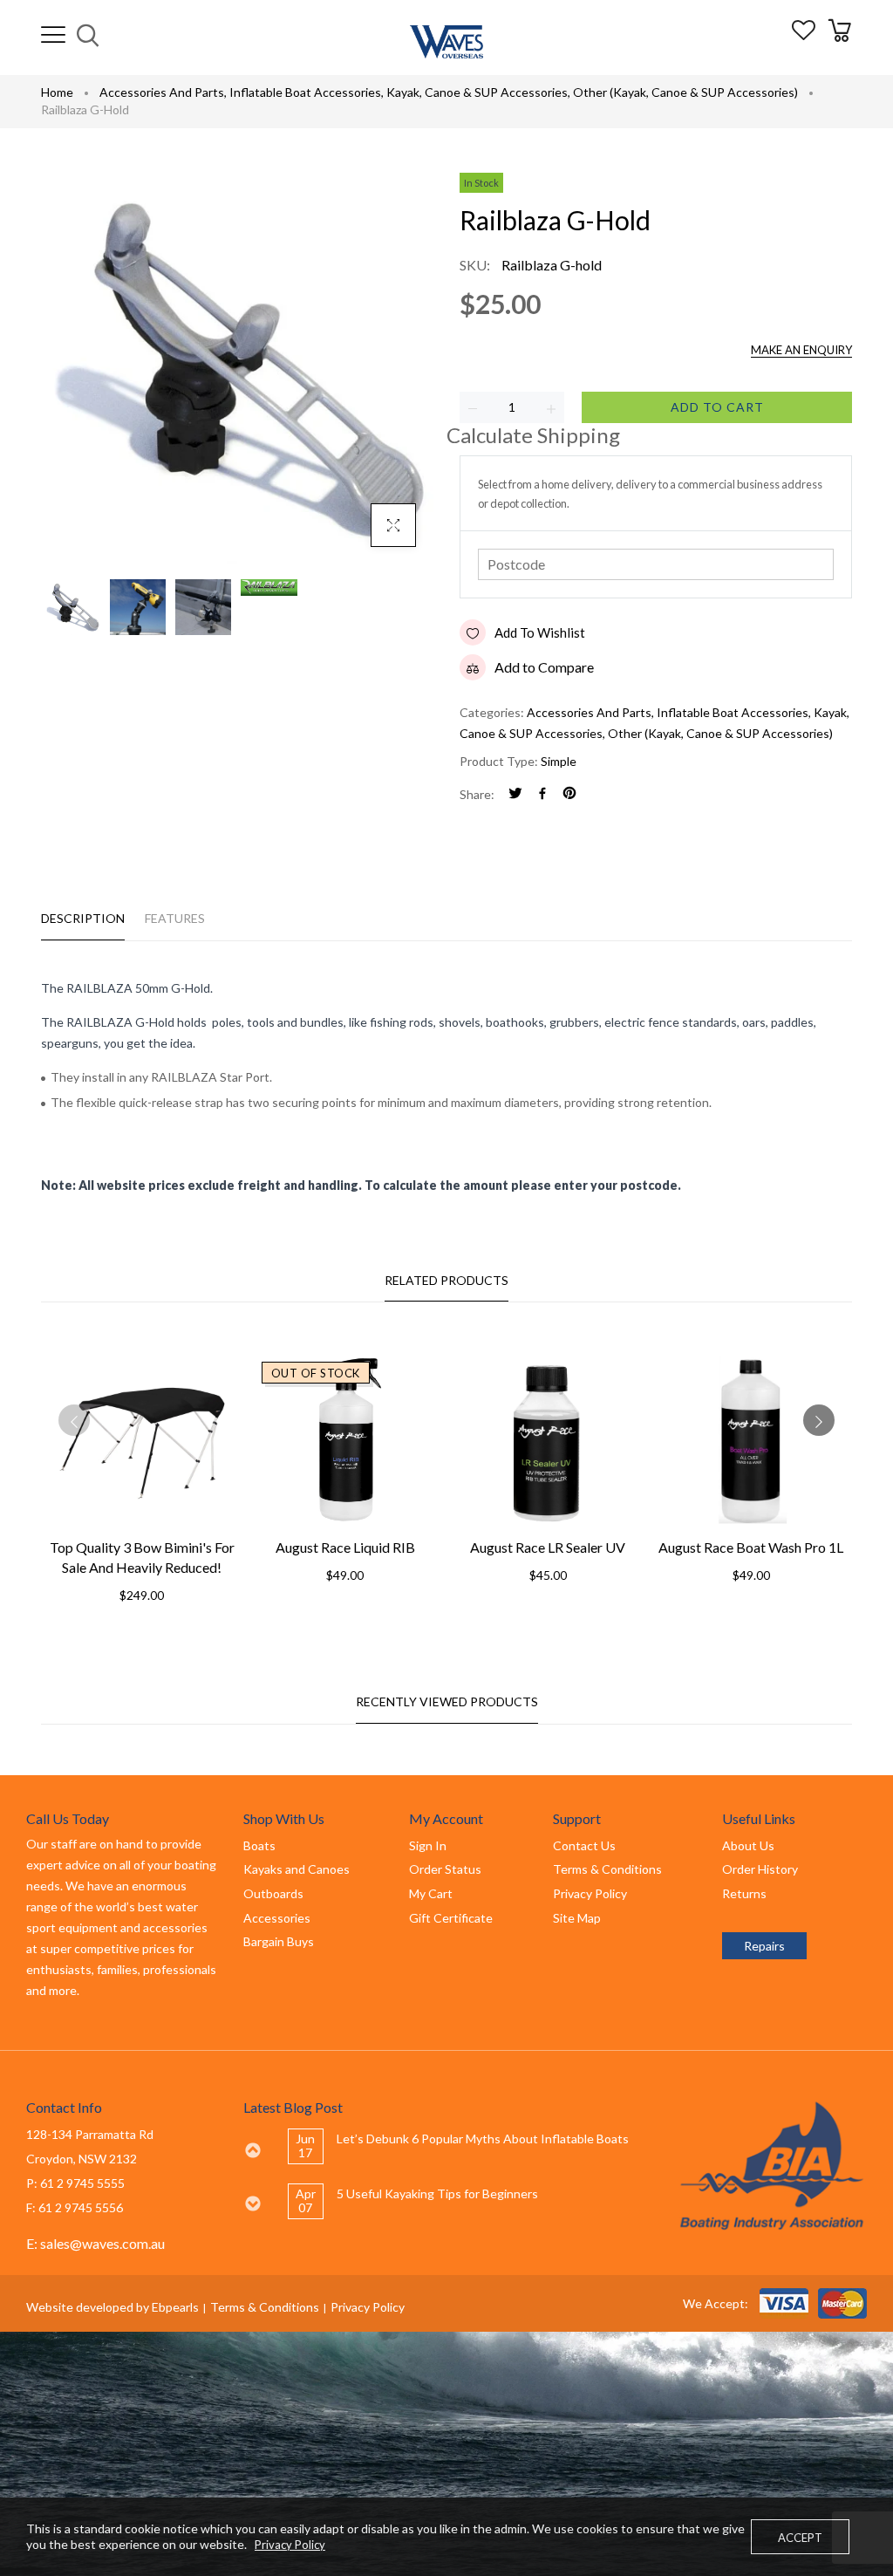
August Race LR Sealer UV (548, 1547)
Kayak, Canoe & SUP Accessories (478, 92)
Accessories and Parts (163, 92)
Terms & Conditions (265, 2307)
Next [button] (252, 2204)
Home (57, 92)
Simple (559, 761)
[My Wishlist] (804, 34)
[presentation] (74, 1420)
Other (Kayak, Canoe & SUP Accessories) (685, 92)
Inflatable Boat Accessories (307, 92)
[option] (469, 2146)
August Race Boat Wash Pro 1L (751, 1547)
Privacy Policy (368, 2307)
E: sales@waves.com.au (95, 2243)
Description (83, 918)
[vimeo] (569, 794)
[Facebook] (542, 794)
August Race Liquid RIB (345, 1547)
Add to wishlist (540, 632)
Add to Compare (544, 667)
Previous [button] (252, 2150)
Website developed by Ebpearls (112, 2307)
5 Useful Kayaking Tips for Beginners (437, 2193)
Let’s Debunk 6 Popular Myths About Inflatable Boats (483, 2139)
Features (175, 918)
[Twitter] (515, 794)
